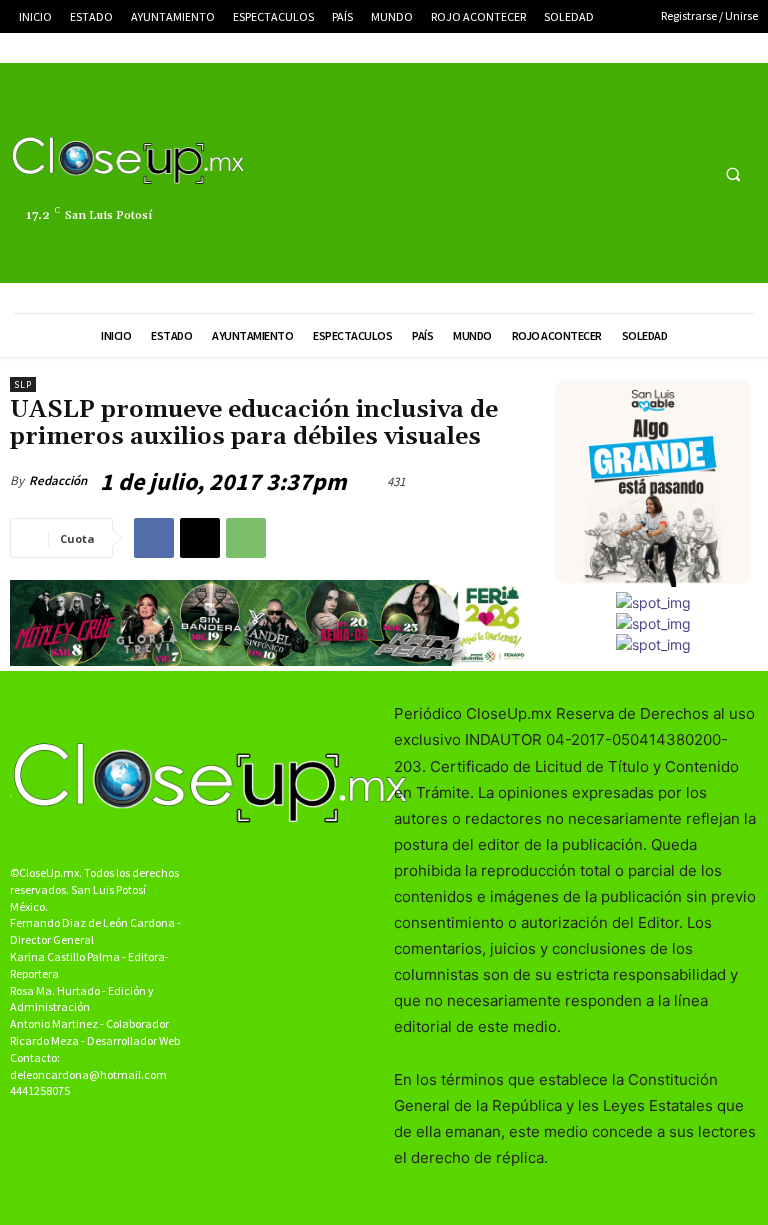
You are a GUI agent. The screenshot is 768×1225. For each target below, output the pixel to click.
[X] (652, 173)
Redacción (58, 480)
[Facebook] (615, 173)
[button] (733, 174)
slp (23, 384)
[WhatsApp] (246, 538)
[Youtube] (689, 173)
